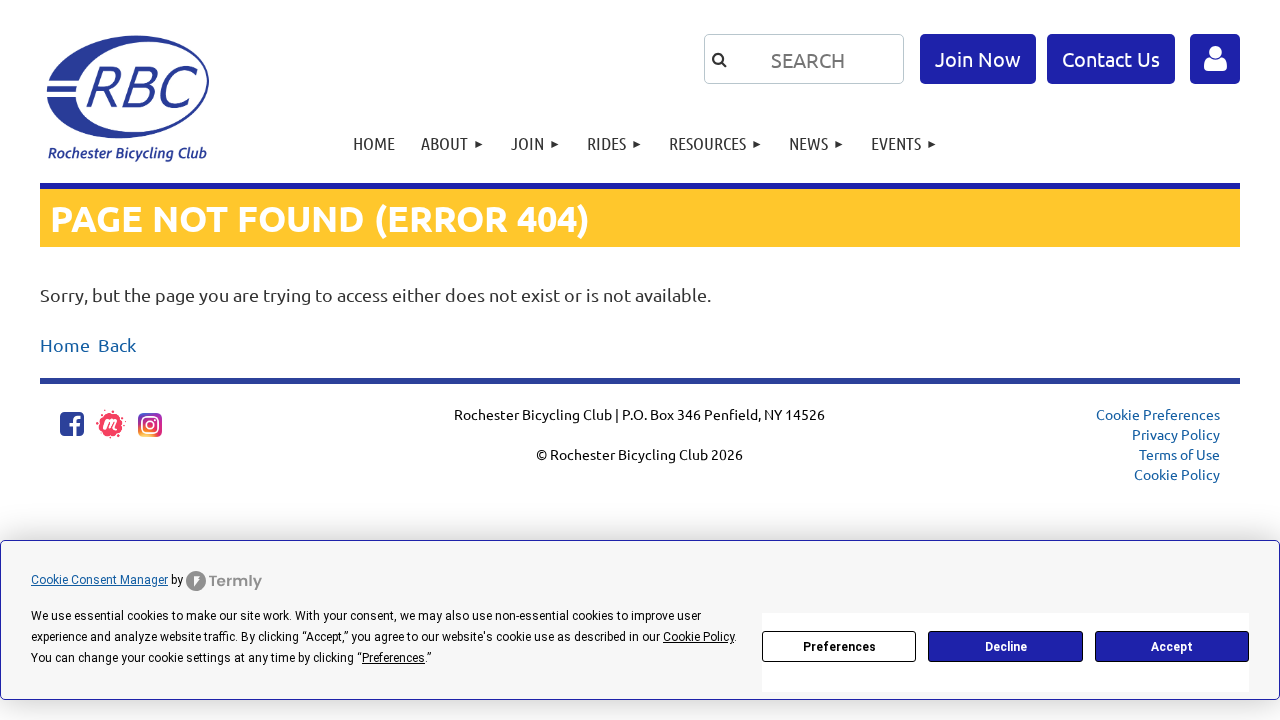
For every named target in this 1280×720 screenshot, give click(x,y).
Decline (1006, 647)
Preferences (839, 647)
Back (117, 344)
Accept (1172, 647)
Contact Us (1111, 58)
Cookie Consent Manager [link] (99, 580)
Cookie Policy (1177, 474)
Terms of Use (1179, 454)
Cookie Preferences (1158, 414)
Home (65, 344)
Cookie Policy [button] (698, 637)
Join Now (978, 58)
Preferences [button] (393, 658)
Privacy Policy (1176, 434)
